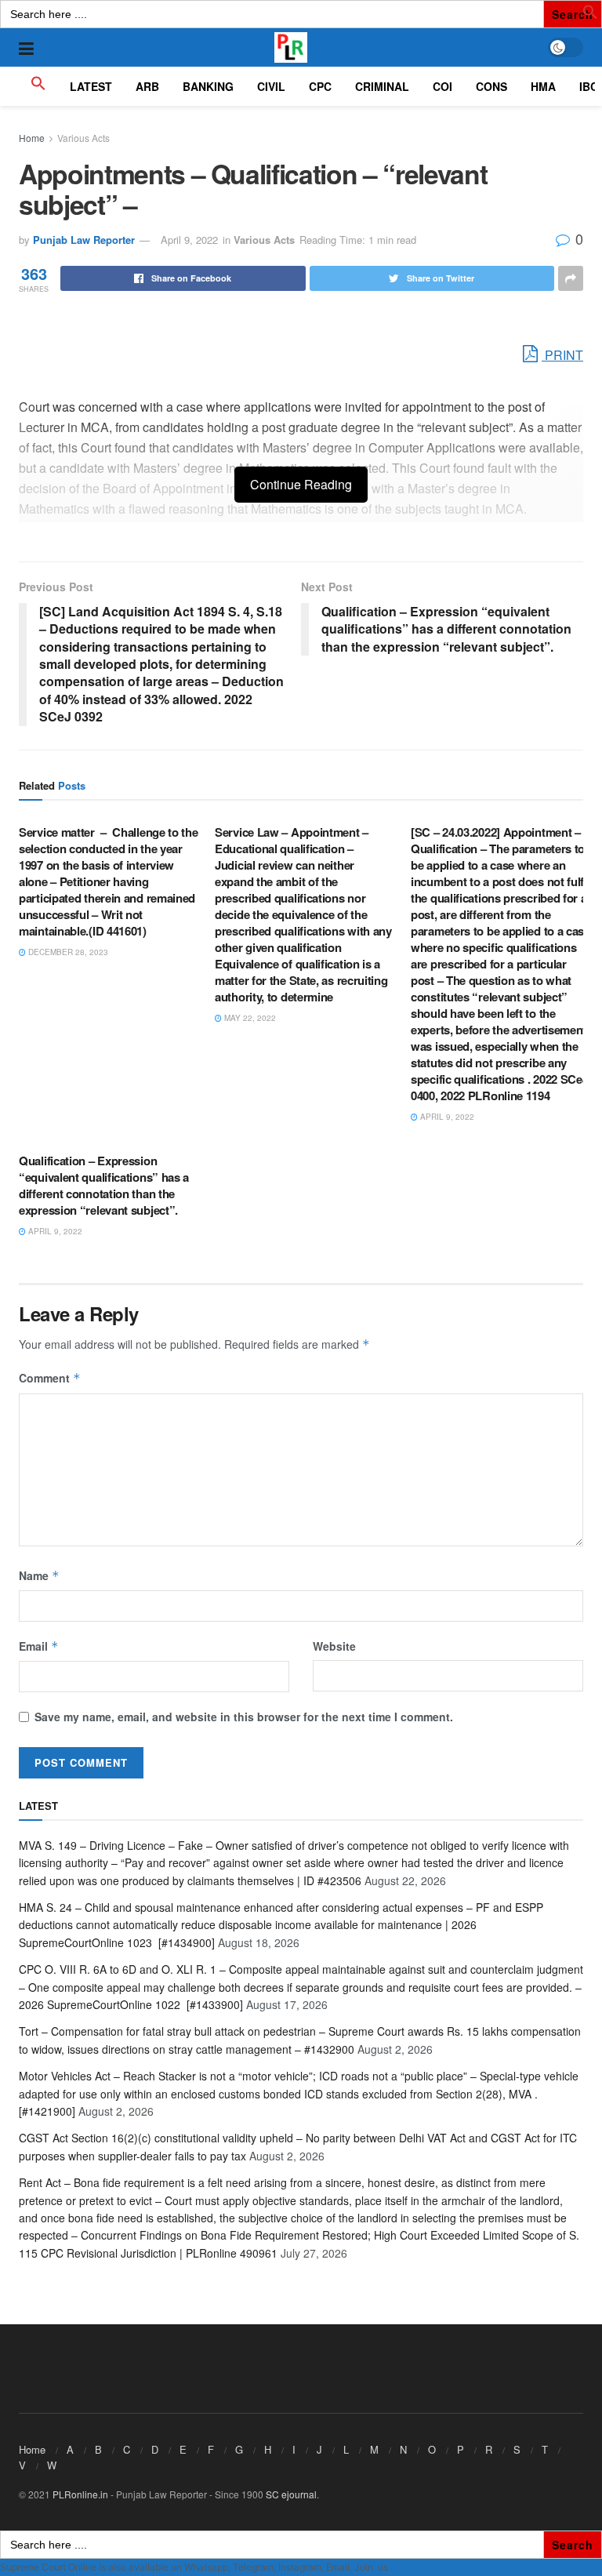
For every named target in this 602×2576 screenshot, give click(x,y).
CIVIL (271, 86)
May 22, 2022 (249, 1018)
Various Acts (83, 138)
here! (401, 2567)
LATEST (91, 86)
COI (442, 86)
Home (32, 138)
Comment (50, 1378)
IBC (589, 86)
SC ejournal (291, 2494)
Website (334, 1646)
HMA (543, 86)
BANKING (208, 86)
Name (39, 1575)
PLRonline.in (80, 2494)
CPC (320, 86)
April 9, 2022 (189, 240)
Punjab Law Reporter (84, 240)
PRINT (562, 355)
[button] (590, 15)
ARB (147, 86)
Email (39, 1646)
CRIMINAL (382, 86)
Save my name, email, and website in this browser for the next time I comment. (244, 1717)
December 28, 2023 (67, 952)
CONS (491, 86)
